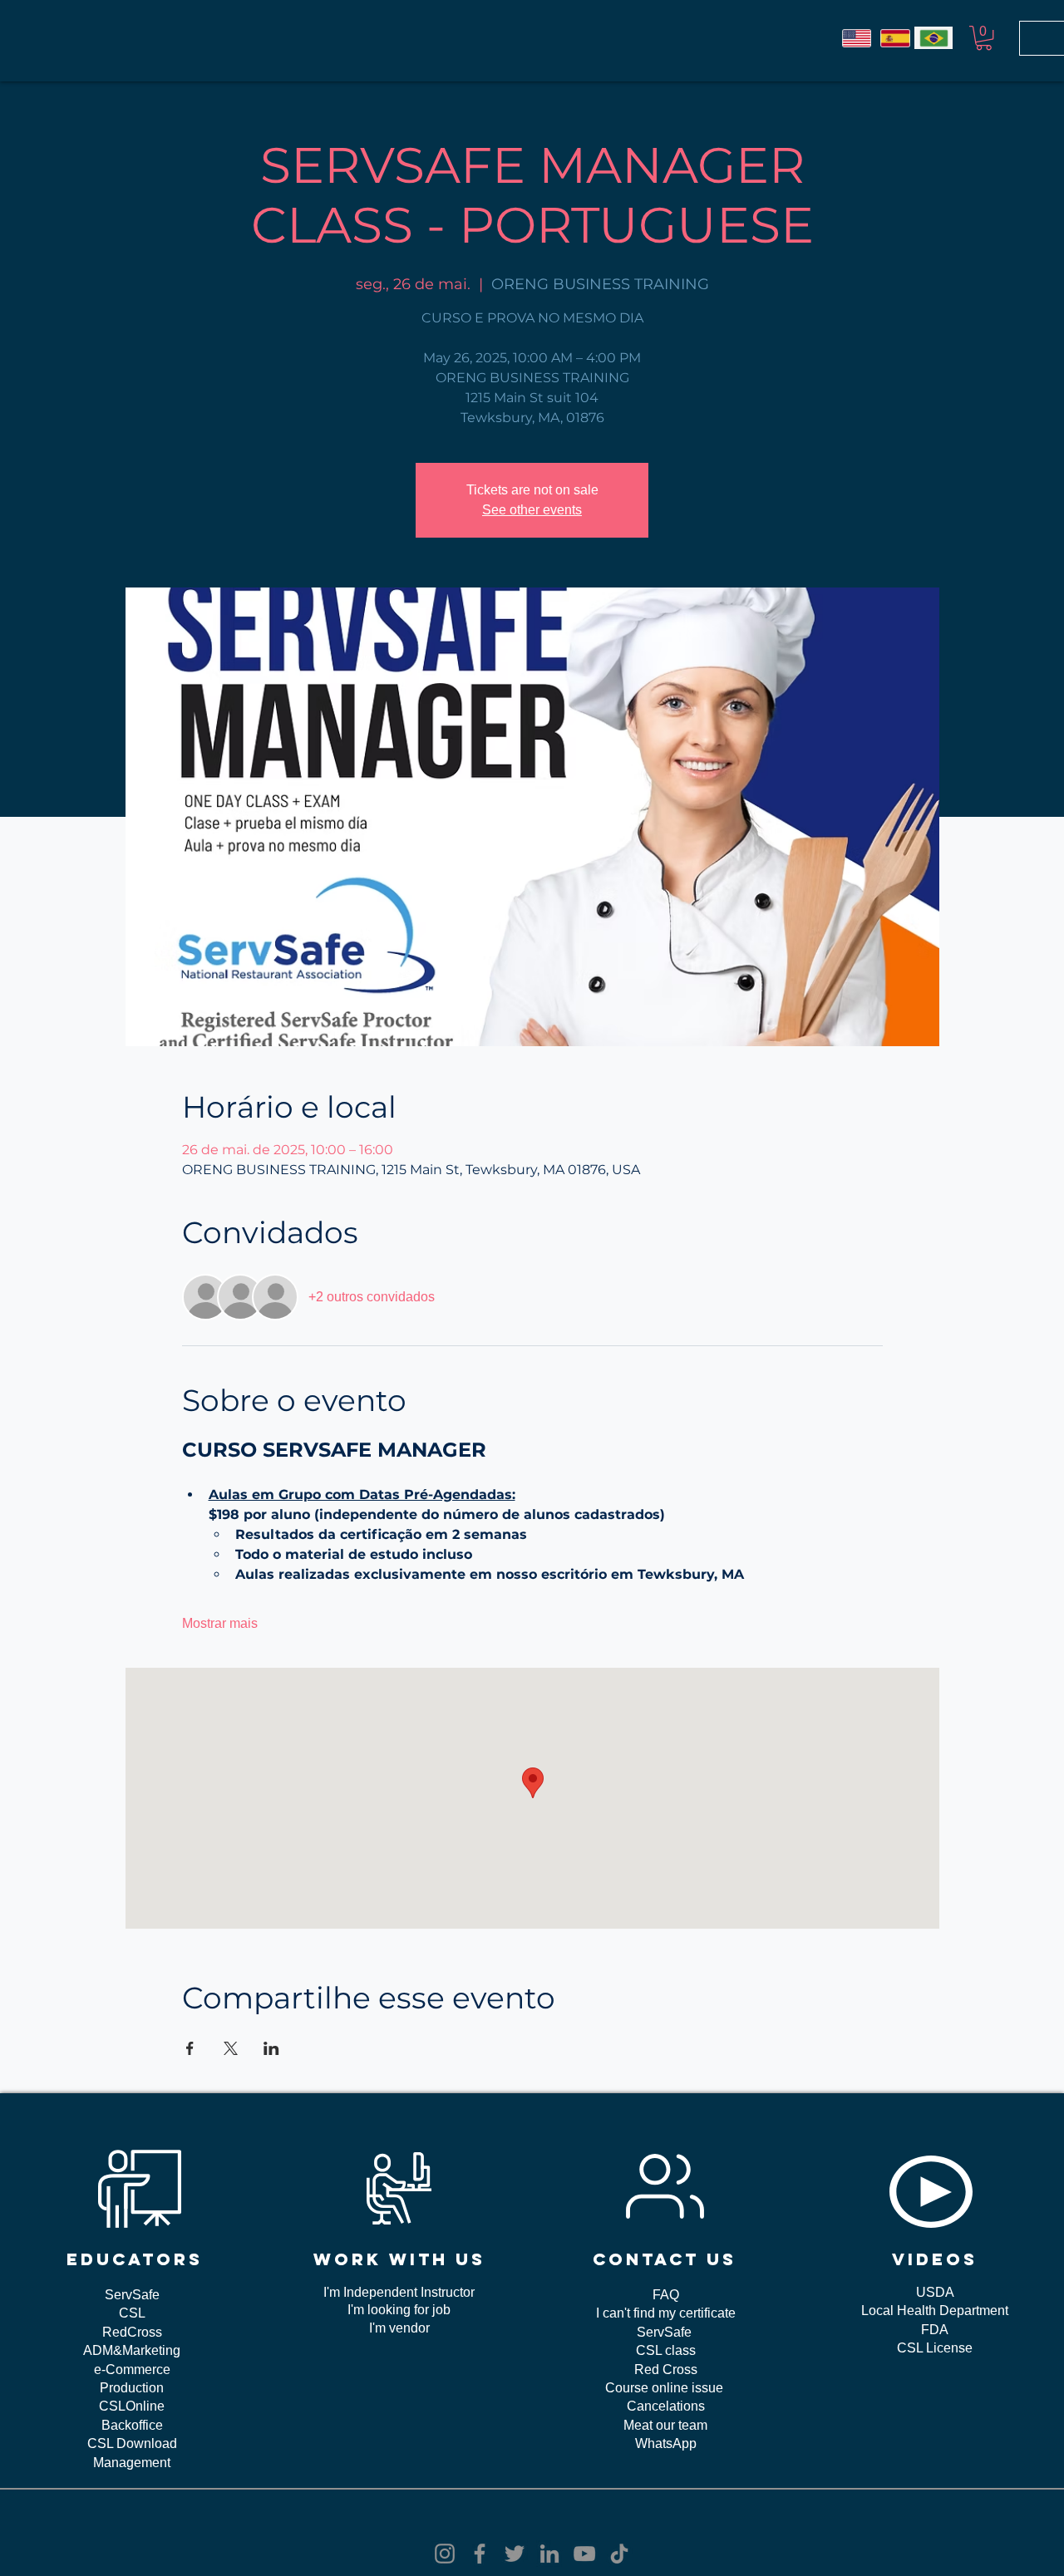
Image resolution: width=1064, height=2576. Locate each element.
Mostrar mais (220, 1623)
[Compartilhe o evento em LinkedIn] (271, 2048)
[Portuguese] (933, 38)
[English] (857, 38)
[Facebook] (480, 2554)
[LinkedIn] (549, 2554)
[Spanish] (894, 38)
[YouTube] (584, 2554)
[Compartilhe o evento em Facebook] (190, 2048)
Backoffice (132, 2425)
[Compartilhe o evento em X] (231, 2048)
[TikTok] (619, 2554)
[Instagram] (445, 2554)
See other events (532, 510)
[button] (984, 38)
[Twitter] (515, 2554)
